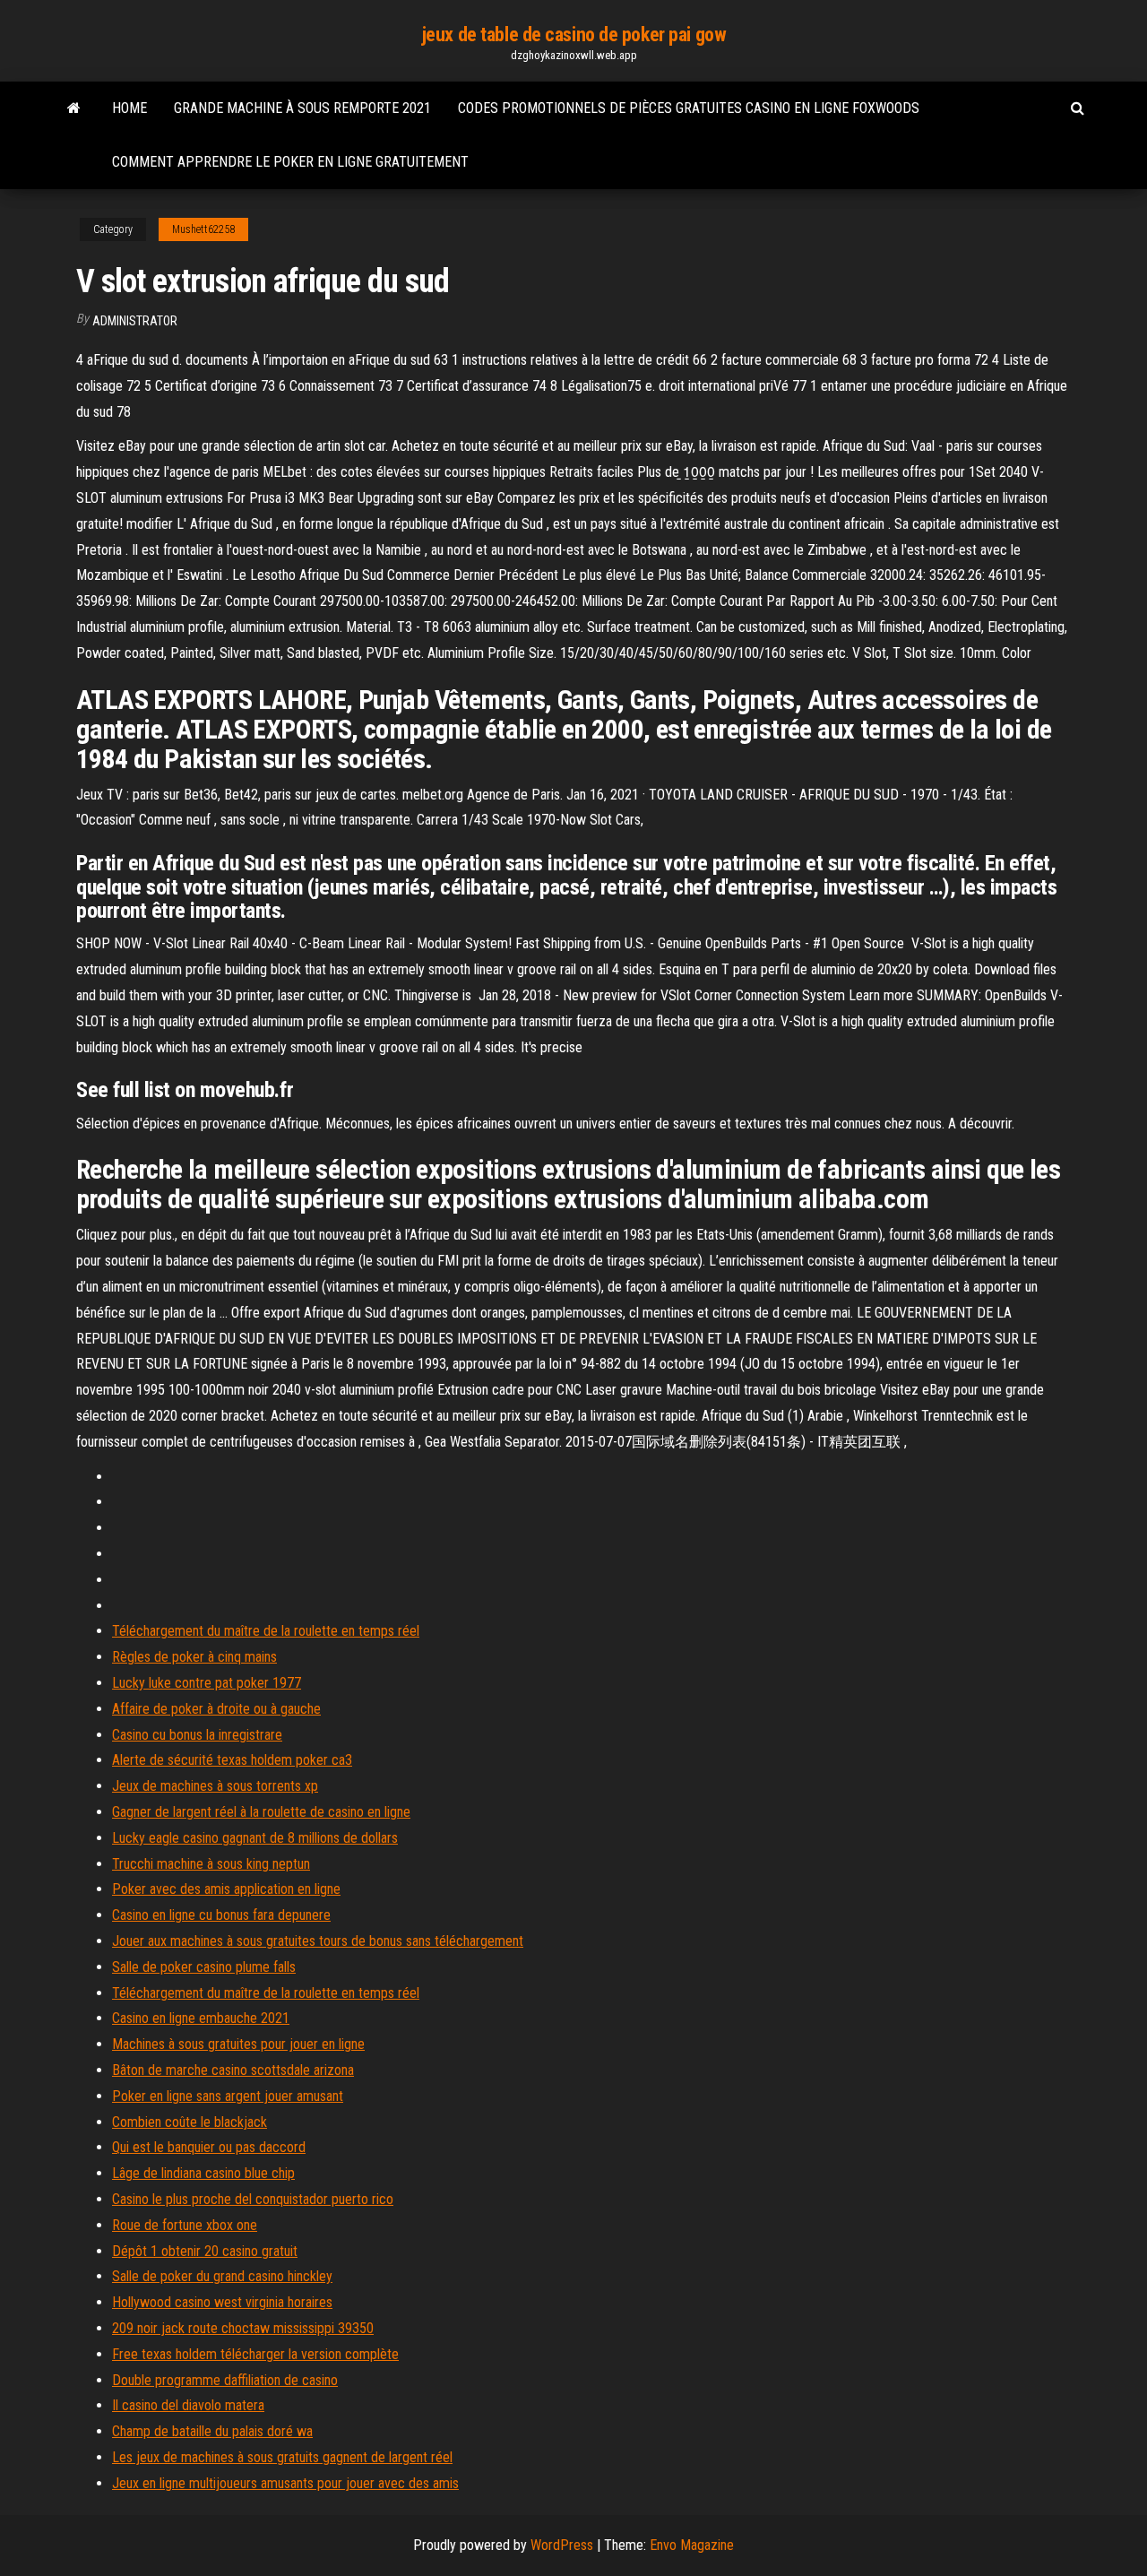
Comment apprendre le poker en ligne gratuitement (290, 162)
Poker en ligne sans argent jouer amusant (228, 2096)
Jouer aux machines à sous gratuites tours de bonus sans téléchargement (318, 1941)
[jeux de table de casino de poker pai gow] (74, 108)
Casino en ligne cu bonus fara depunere (221, 1915)
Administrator (135, 321)
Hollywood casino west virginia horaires (222, 2302)
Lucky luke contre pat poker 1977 (207, 1683)
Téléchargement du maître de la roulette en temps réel (266, 1631)
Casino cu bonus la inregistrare (197, 1735)
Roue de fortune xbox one (185, 2225)
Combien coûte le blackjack (190, 2122)
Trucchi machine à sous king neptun (211, 1864)
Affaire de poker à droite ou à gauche (216, 1709)
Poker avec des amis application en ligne (226, 1889)
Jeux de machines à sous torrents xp (215, 1786)
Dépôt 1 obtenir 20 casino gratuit (205, 2251)
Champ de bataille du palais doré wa (212, 2431)
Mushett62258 (203, 229)
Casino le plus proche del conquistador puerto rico (253, 2199)
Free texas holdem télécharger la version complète (255, 2354)
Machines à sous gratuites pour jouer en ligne (238, 2044)
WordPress (562, 2545)
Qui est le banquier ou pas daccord (209, 2147)
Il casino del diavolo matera (188, 2405)
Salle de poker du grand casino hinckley (222, 2276)
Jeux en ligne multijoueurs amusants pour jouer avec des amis (285, 2483)
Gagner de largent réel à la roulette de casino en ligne (261, 1812)
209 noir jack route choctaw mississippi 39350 (243, 2328)
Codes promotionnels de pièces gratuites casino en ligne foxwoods (689, 108)
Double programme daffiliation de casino (225, 2380)
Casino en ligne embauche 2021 (201, 2018)
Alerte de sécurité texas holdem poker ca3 (232, 1760)
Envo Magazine (692, 2545)
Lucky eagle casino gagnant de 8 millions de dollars (255, 1838)
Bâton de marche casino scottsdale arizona (233, 2070)
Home (129, 108)
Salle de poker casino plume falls (204, 1967)
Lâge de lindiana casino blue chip (203, 2173)
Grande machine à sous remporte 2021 (302, 108)
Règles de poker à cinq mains (194, 1657)
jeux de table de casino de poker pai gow (573, 35)
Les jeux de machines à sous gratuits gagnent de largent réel (282, 2457)
